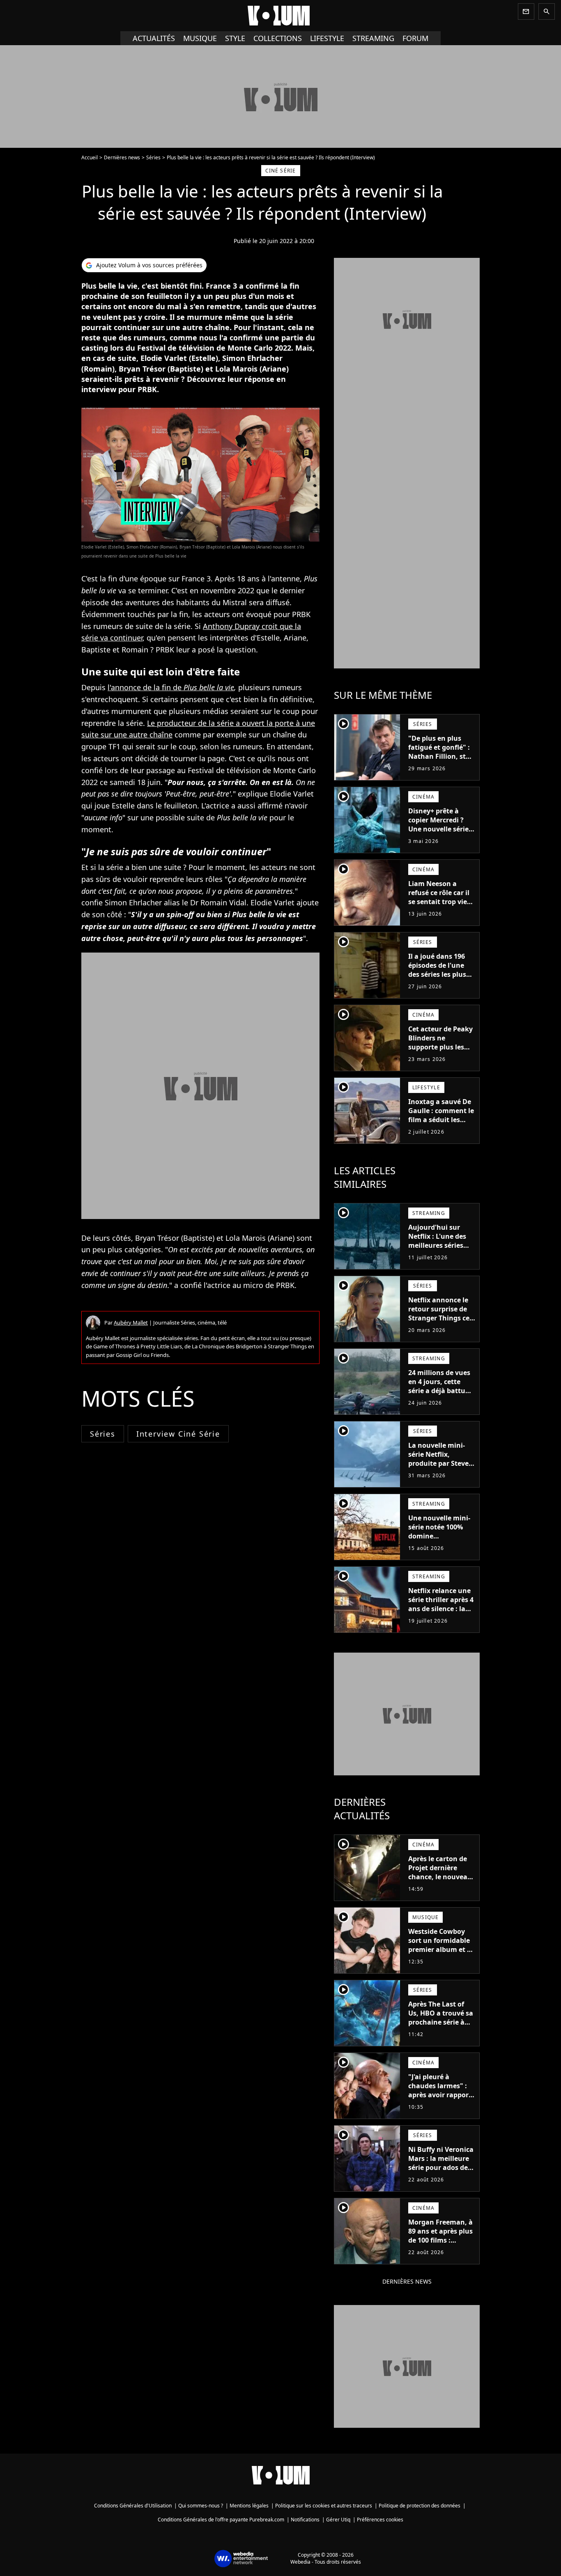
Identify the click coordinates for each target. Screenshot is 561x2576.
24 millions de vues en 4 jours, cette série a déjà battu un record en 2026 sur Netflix (439, 1391)
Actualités (154, 38)
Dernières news (122, 157)
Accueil (90, 157)
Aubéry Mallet (131, 1322)
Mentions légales (249, 2506)
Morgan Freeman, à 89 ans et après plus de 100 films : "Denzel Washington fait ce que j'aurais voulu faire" (440, 2249)
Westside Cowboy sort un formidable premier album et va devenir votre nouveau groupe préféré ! (441, 1954)
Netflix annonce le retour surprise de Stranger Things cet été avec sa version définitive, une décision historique (440, 1322)
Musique (200, 38)
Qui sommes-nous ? (201, 2506)
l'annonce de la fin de (171, 687)
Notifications (305, 2520)
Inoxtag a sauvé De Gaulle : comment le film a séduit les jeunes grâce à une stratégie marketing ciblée (441, 1124)
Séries (153, 157)
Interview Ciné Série (178, 1434)
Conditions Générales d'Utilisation (133, 2506)
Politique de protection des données (420, 2506)
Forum (415, 38)
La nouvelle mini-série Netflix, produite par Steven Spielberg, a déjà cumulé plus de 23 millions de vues (441, 1468)
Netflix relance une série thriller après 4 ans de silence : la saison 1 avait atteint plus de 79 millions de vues (441, 1613)
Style (235, 38)
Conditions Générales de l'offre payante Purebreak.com (221, 2520)
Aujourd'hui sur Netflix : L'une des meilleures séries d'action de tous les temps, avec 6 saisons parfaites (440, 1250)
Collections (278, 38)
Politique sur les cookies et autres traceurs (324, 2506)
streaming (373, 38)
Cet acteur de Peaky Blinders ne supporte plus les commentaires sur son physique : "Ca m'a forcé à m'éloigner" (440, 1056)
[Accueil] (280, 16)
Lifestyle (327, 38)
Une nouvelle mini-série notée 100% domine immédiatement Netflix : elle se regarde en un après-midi (439, 1545)
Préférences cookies (380, 2520)
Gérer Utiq (338, 2520)
